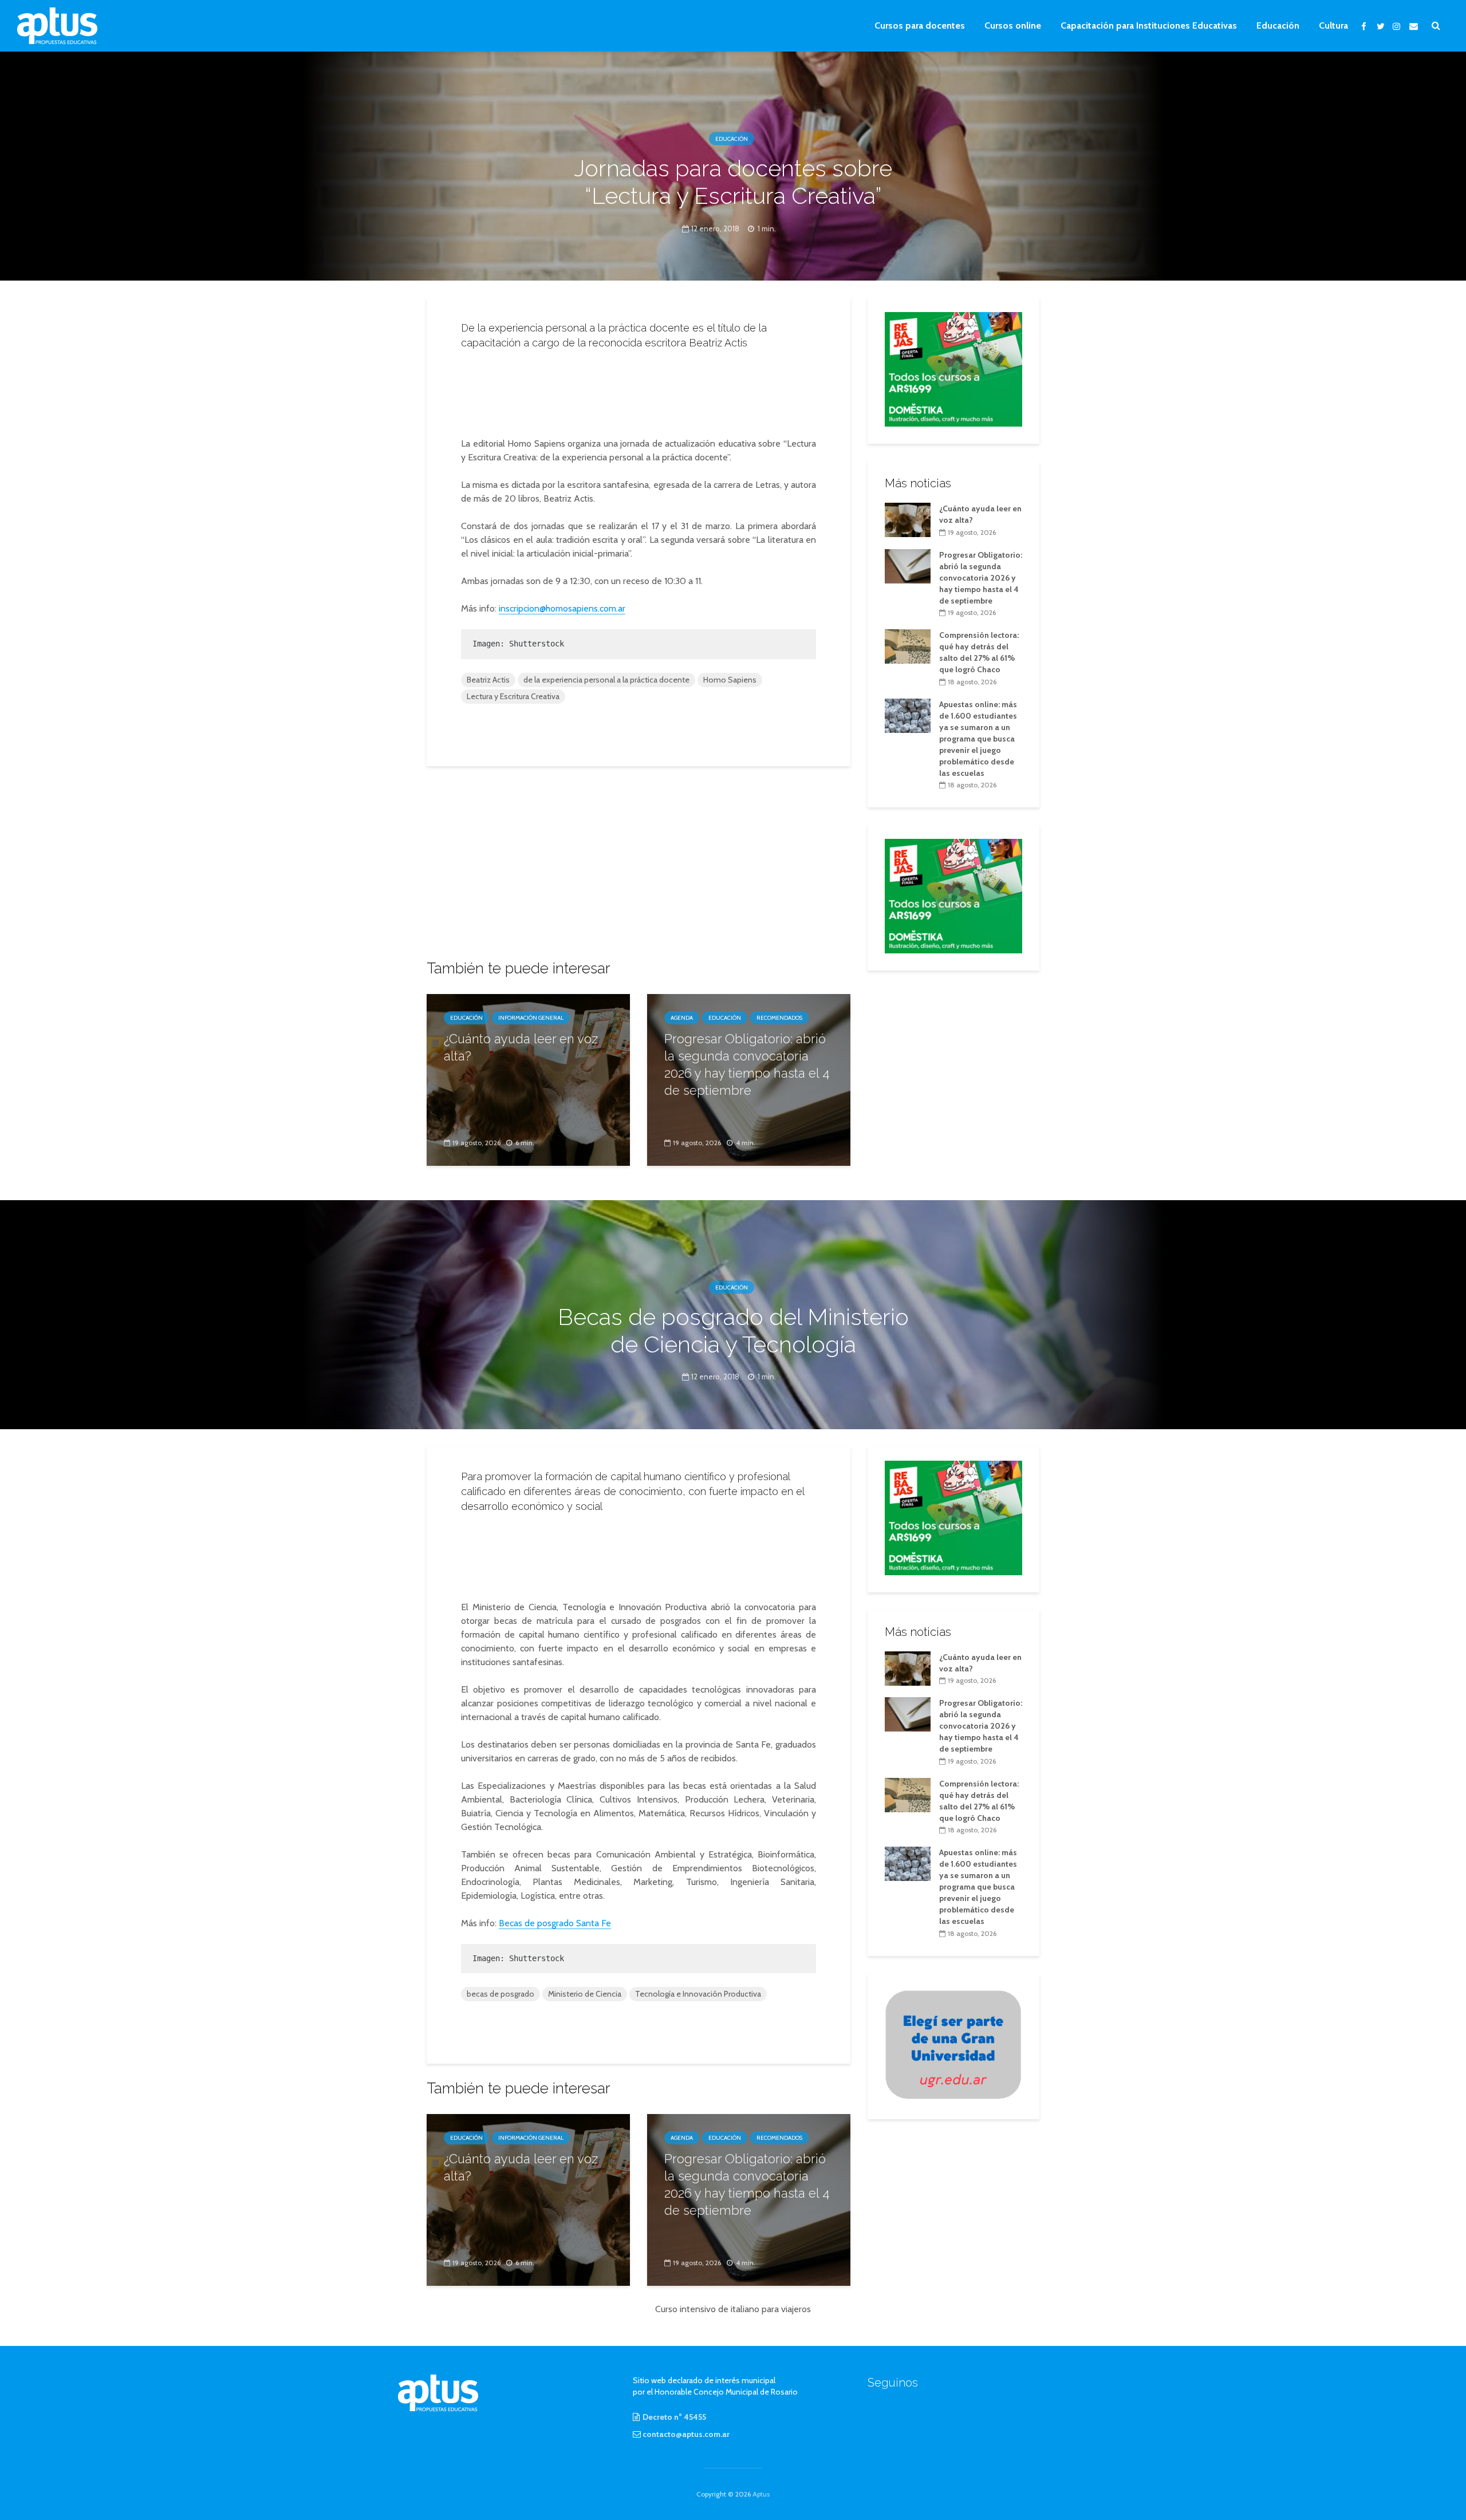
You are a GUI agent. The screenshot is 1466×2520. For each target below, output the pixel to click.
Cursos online (1013, 25)
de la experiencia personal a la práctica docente (606, 680)
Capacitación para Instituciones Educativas (1149, 25)
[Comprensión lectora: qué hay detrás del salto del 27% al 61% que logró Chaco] (908, 646)
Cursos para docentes (920, 25)
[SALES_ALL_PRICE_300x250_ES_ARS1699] (953, 368)
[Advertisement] (639, 390)
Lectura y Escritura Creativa (513, 696)
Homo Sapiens (730, 680)
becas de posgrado (501, 1994)
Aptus (761, 2494)
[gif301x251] (953, 2044)
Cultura (1333, 25)
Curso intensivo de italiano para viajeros (733, 2309)
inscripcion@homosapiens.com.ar (562, 608)
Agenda (682, 1018)
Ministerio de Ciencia (585, 1994)
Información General (531, 1018)
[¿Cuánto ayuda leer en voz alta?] (528, 1079)
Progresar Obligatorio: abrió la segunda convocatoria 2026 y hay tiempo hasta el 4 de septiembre (747, 1064)
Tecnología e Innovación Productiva (698, 1994)
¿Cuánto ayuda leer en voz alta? (521, 1047)
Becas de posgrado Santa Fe (555, 1923)
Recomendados (779, 1018)
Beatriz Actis (488, 680)
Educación (1278, 25)
